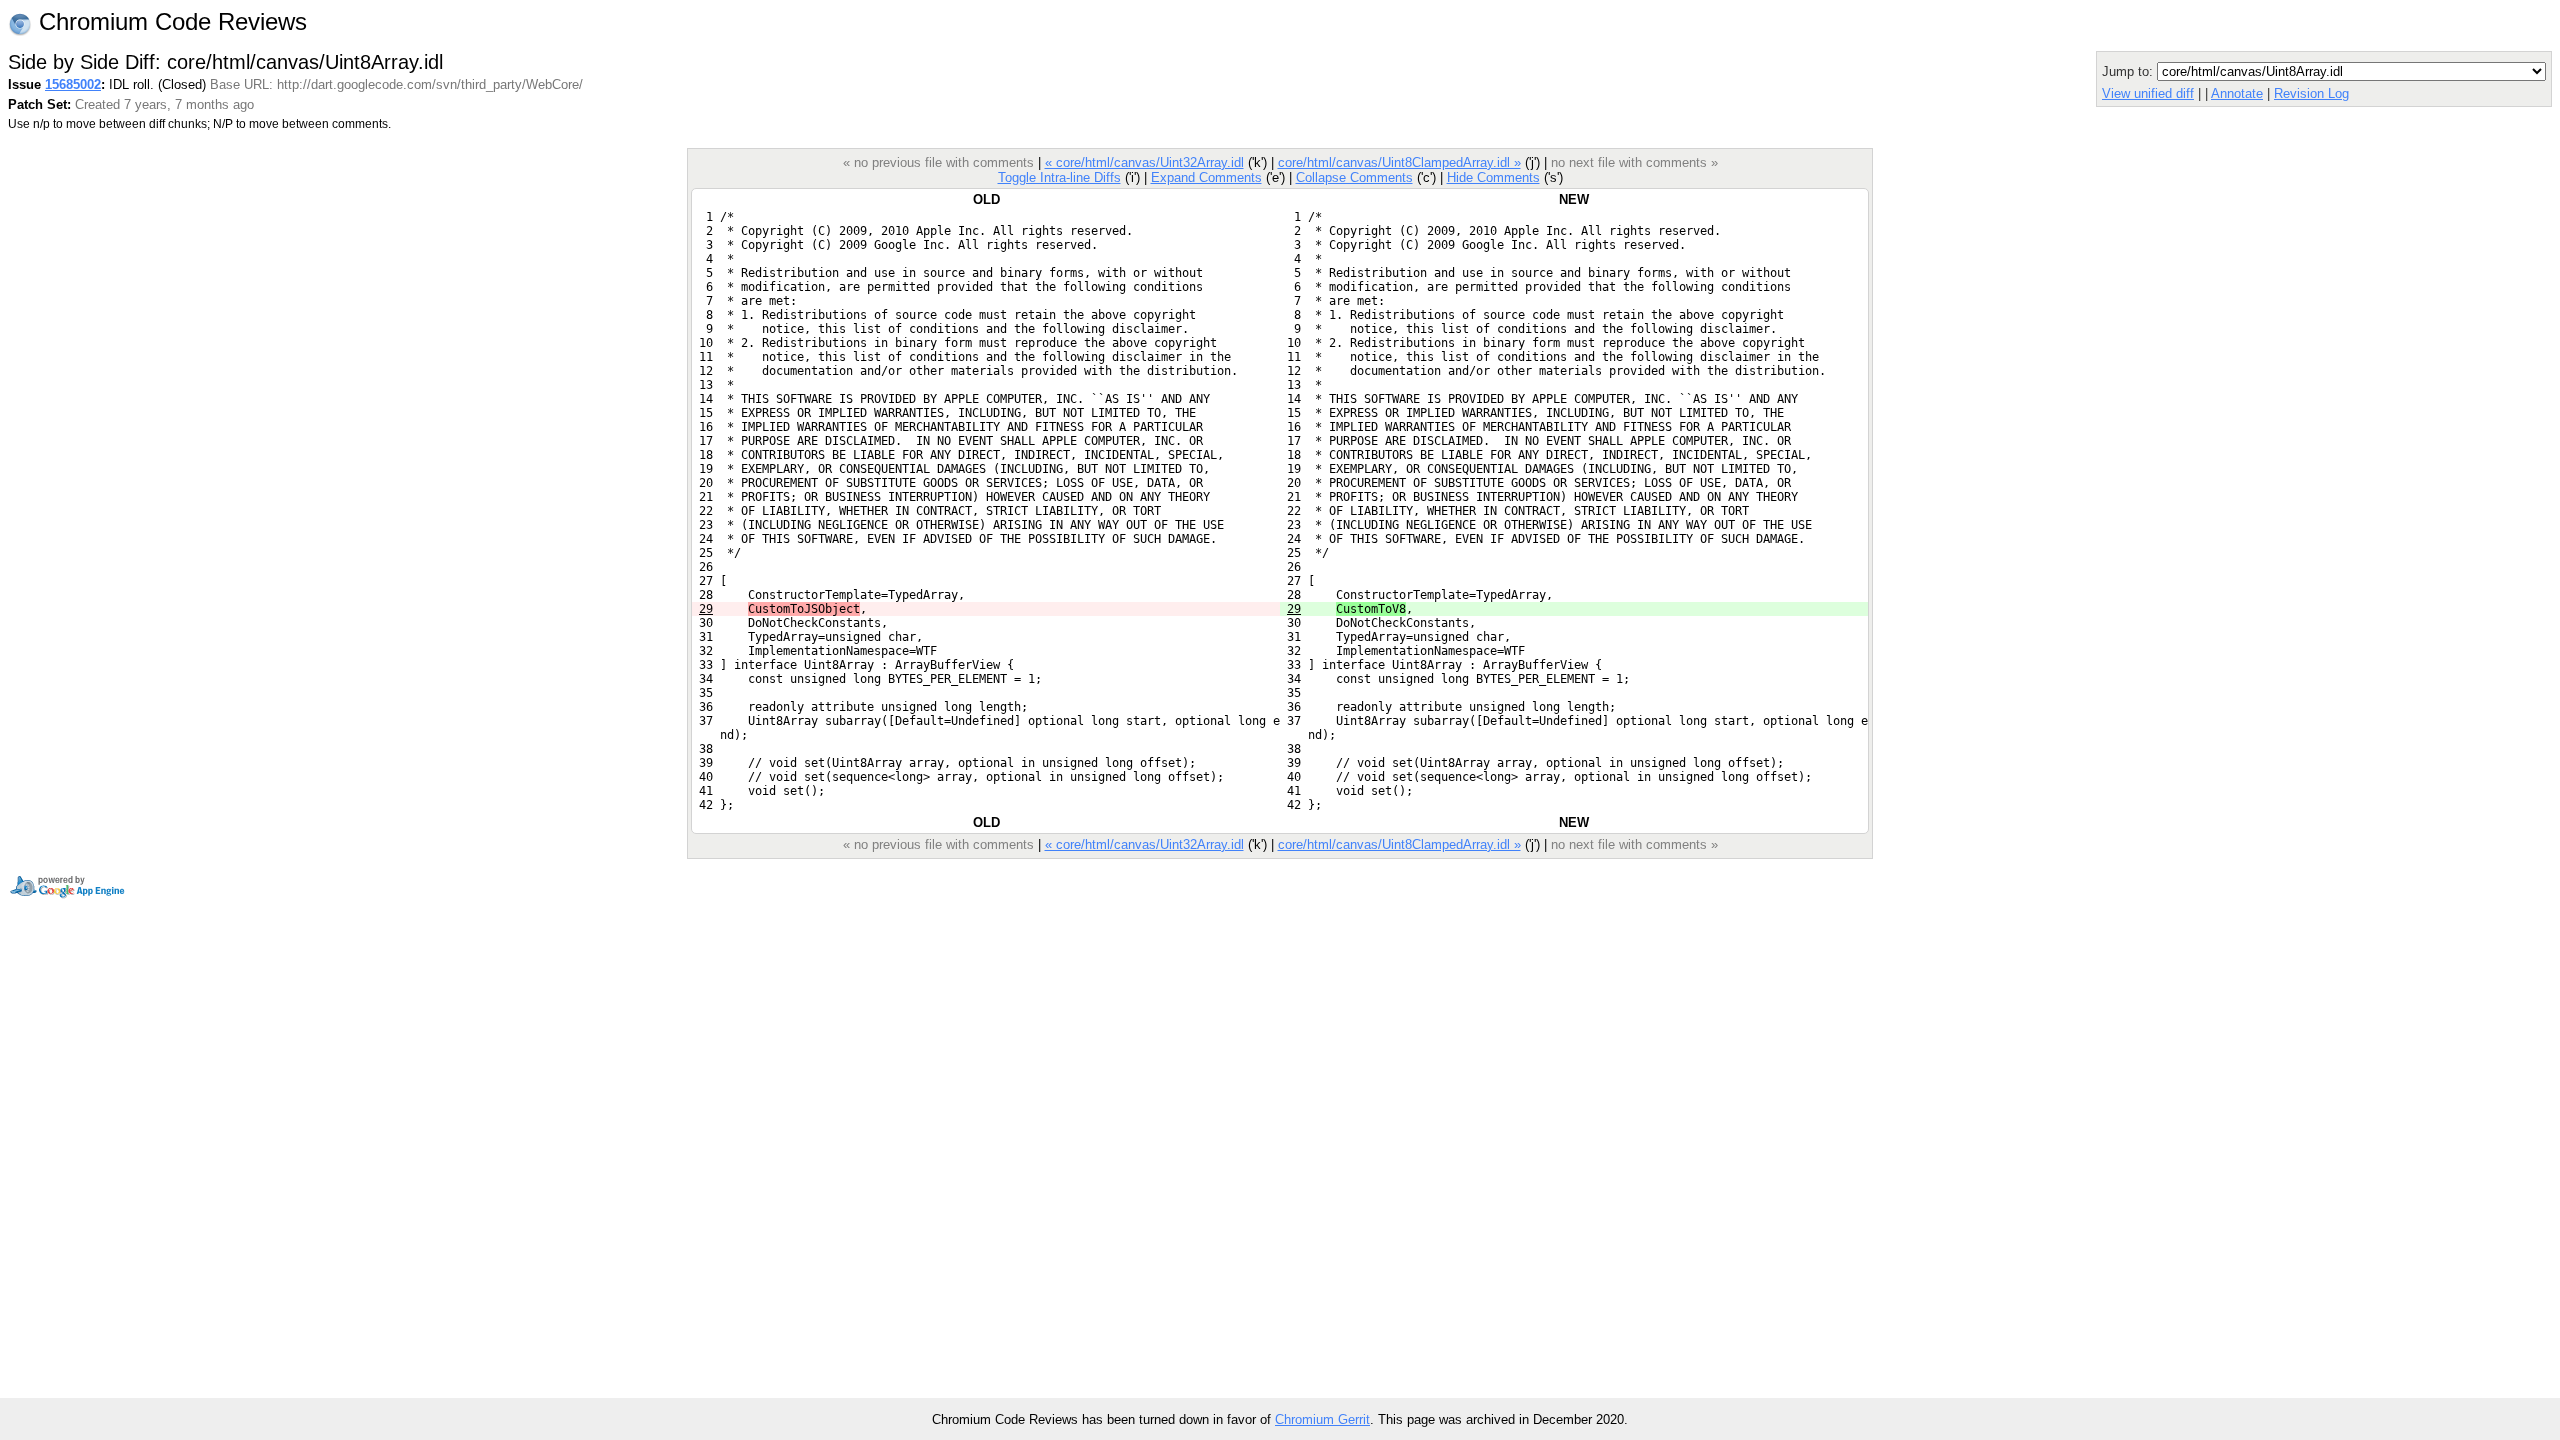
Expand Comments (1206, 177)
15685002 (73, 84)
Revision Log (2311, 93)
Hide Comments (1493, 177)
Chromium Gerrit (1322, 1419)
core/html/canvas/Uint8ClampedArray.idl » (1399, 162)
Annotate (2237, 93)
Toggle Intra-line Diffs (1059, 177)
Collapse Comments (1354, 177)
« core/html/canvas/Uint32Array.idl (1144, 162)
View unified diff (2148, 93)
